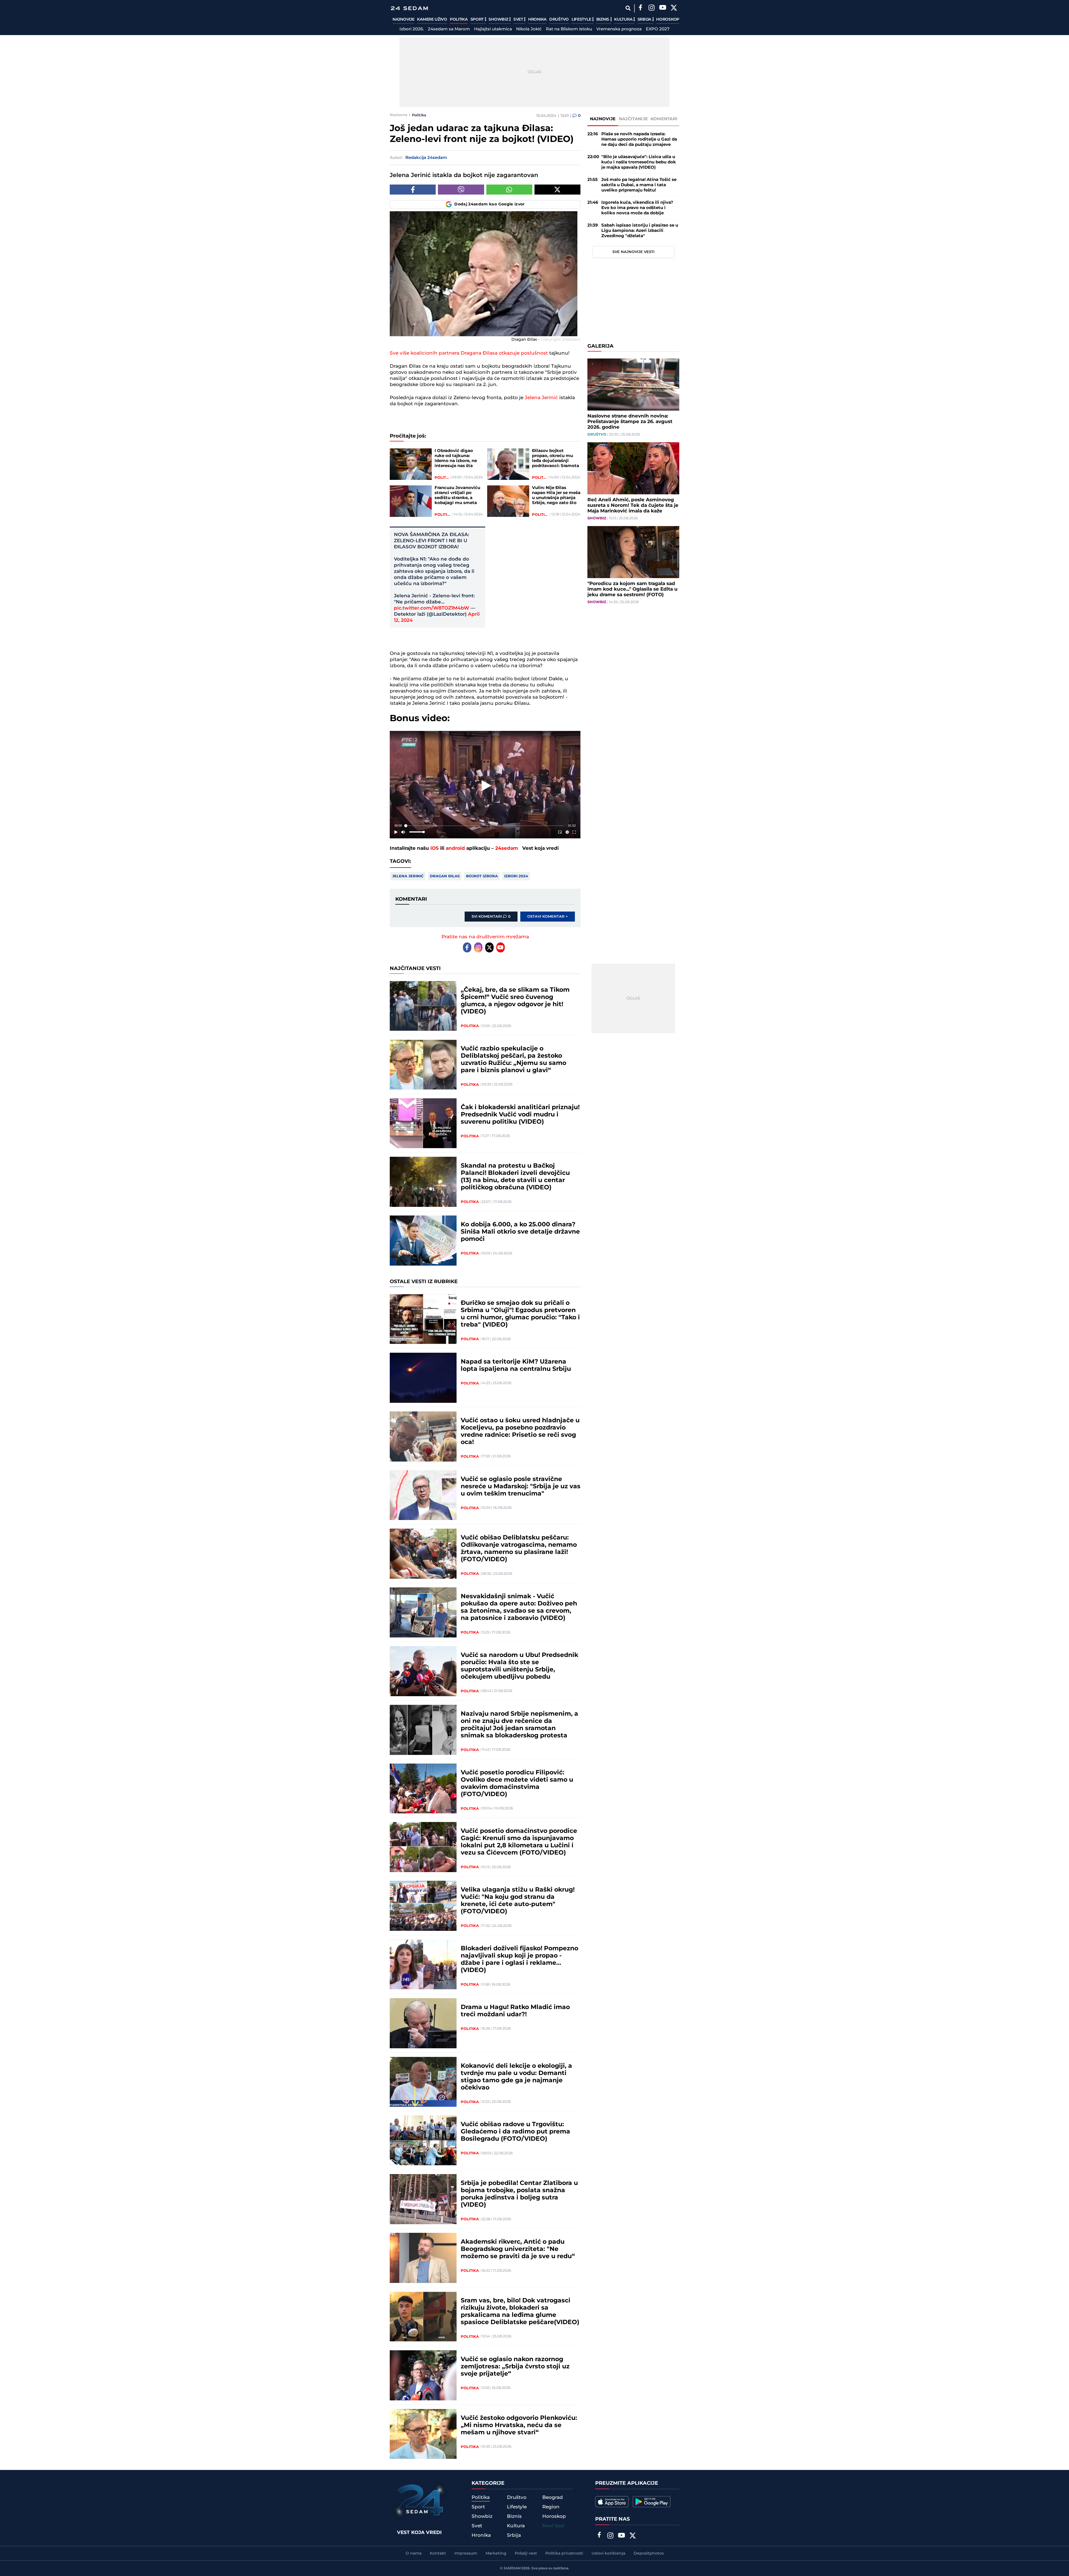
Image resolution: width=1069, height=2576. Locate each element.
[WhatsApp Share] (509, 190)
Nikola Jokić (529, 29)
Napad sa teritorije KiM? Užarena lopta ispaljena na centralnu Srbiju (516, 1366)
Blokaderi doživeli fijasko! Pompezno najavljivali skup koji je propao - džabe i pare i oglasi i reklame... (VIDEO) (519, 1959)
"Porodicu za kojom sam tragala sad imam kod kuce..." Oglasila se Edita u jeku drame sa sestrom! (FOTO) (632, 589)
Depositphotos (649, 2553)
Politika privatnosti (564, 2553)
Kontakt (438, 2553)
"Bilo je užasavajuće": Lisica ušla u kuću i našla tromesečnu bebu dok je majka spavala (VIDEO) (639, 162)
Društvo (559, 19)
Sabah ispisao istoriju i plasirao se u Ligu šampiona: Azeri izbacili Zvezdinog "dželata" (640, 231)
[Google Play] (652, 2502)
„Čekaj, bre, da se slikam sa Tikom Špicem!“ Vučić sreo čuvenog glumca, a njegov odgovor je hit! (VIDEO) (515, 1001)
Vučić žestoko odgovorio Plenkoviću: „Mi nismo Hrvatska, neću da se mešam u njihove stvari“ (519, 2425)
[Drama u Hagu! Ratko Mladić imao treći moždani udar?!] (423, 2023)
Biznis (603, 19)
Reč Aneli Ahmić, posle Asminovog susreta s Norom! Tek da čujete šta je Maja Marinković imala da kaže (633, 505)
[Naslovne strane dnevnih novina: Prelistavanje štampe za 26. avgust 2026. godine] (633, 385)
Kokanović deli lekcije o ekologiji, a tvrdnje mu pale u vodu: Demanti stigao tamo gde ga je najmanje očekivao (516, 2077)
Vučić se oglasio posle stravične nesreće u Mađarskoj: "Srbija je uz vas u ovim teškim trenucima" (521, 1487)
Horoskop (668, 19)
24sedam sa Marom (449, 29)
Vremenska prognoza (619, 29)
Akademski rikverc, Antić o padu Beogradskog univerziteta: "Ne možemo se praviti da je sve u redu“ (518, 2249)
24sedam (507, 848)
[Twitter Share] (557, 190)
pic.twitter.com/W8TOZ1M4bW (431, 608)
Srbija (645, 19)
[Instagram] (651, 8)
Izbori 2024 (516, 876)
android (455, 848)
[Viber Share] (461, 190)
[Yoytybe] (663, 8)
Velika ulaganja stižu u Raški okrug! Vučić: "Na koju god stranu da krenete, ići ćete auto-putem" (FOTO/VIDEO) (518, 1901)
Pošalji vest (526, 2553)
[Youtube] (501, 947)
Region (551, 2507)
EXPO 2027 (658, 29)
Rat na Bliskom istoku (569, 29)
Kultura (624, 19)
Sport (478, 19)
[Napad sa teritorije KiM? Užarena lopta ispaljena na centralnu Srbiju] (423, 1378)
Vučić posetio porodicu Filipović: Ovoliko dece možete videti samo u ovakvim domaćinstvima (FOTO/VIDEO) (517, 1784)
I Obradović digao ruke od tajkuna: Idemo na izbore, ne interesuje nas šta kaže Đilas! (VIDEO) (456, 458)
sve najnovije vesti (633, 252)
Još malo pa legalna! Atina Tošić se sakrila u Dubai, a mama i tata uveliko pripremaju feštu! (639, 185)
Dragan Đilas (445, 876)
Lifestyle (582, 19)
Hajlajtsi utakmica (493, 29)
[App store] (612, 2502)
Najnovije (403, 19)
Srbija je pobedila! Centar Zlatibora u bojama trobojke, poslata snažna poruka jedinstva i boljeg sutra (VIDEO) (519, 2194)
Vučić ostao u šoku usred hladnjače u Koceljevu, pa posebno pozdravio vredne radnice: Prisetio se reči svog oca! (520, 1431)
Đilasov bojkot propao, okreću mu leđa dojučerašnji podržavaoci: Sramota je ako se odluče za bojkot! (556, 458)
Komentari (664, 119)
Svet (519, 19)
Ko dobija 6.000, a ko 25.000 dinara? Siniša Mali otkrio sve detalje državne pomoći (520, 1232)
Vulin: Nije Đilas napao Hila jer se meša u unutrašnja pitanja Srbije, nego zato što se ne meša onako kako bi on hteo (556, 495)
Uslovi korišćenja (608, 2553)
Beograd (553, 2498)
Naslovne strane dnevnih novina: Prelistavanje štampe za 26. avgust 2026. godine (630, 422)
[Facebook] (640, 8)
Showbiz (499, 19)
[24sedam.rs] (409, 8)
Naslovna (399, 115)
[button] (486, 786)
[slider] (485, 826)
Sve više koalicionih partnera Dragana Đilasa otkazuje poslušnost (469, 353)
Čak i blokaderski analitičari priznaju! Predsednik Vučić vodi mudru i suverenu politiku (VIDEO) (520, 1115)
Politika (459, 19)
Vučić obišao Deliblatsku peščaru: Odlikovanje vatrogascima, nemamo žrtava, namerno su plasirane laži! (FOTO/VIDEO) (519, 1549)
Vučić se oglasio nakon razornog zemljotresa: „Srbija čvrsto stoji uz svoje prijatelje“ (515, 2367)
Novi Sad (553, 2526)
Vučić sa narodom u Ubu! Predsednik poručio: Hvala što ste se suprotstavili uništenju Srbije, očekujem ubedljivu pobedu (519, 1666)
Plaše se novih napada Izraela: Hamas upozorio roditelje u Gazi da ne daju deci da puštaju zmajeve (639, 139)
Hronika (537, 19)
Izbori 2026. (412, 29)
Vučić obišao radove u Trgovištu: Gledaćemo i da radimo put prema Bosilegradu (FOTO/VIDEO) (515, 2132)
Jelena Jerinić (542, 398)
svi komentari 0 (491, 917)
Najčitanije (633, 119)
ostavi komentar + (548, 917)
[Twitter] (674, 8)
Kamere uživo (432, 19)
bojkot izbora (482, 876)
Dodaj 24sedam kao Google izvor (490, 204)
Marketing (496, 2553)
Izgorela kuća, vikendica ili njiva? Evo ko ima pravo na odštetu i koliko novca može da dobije (637, 208)
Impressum (466, 2553)
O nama (414, 2553)
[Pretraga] (628, 8)
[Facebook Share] (413, 190)
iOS (435, 848)
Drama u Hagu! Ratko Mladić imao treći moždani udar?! (515, 2011)
